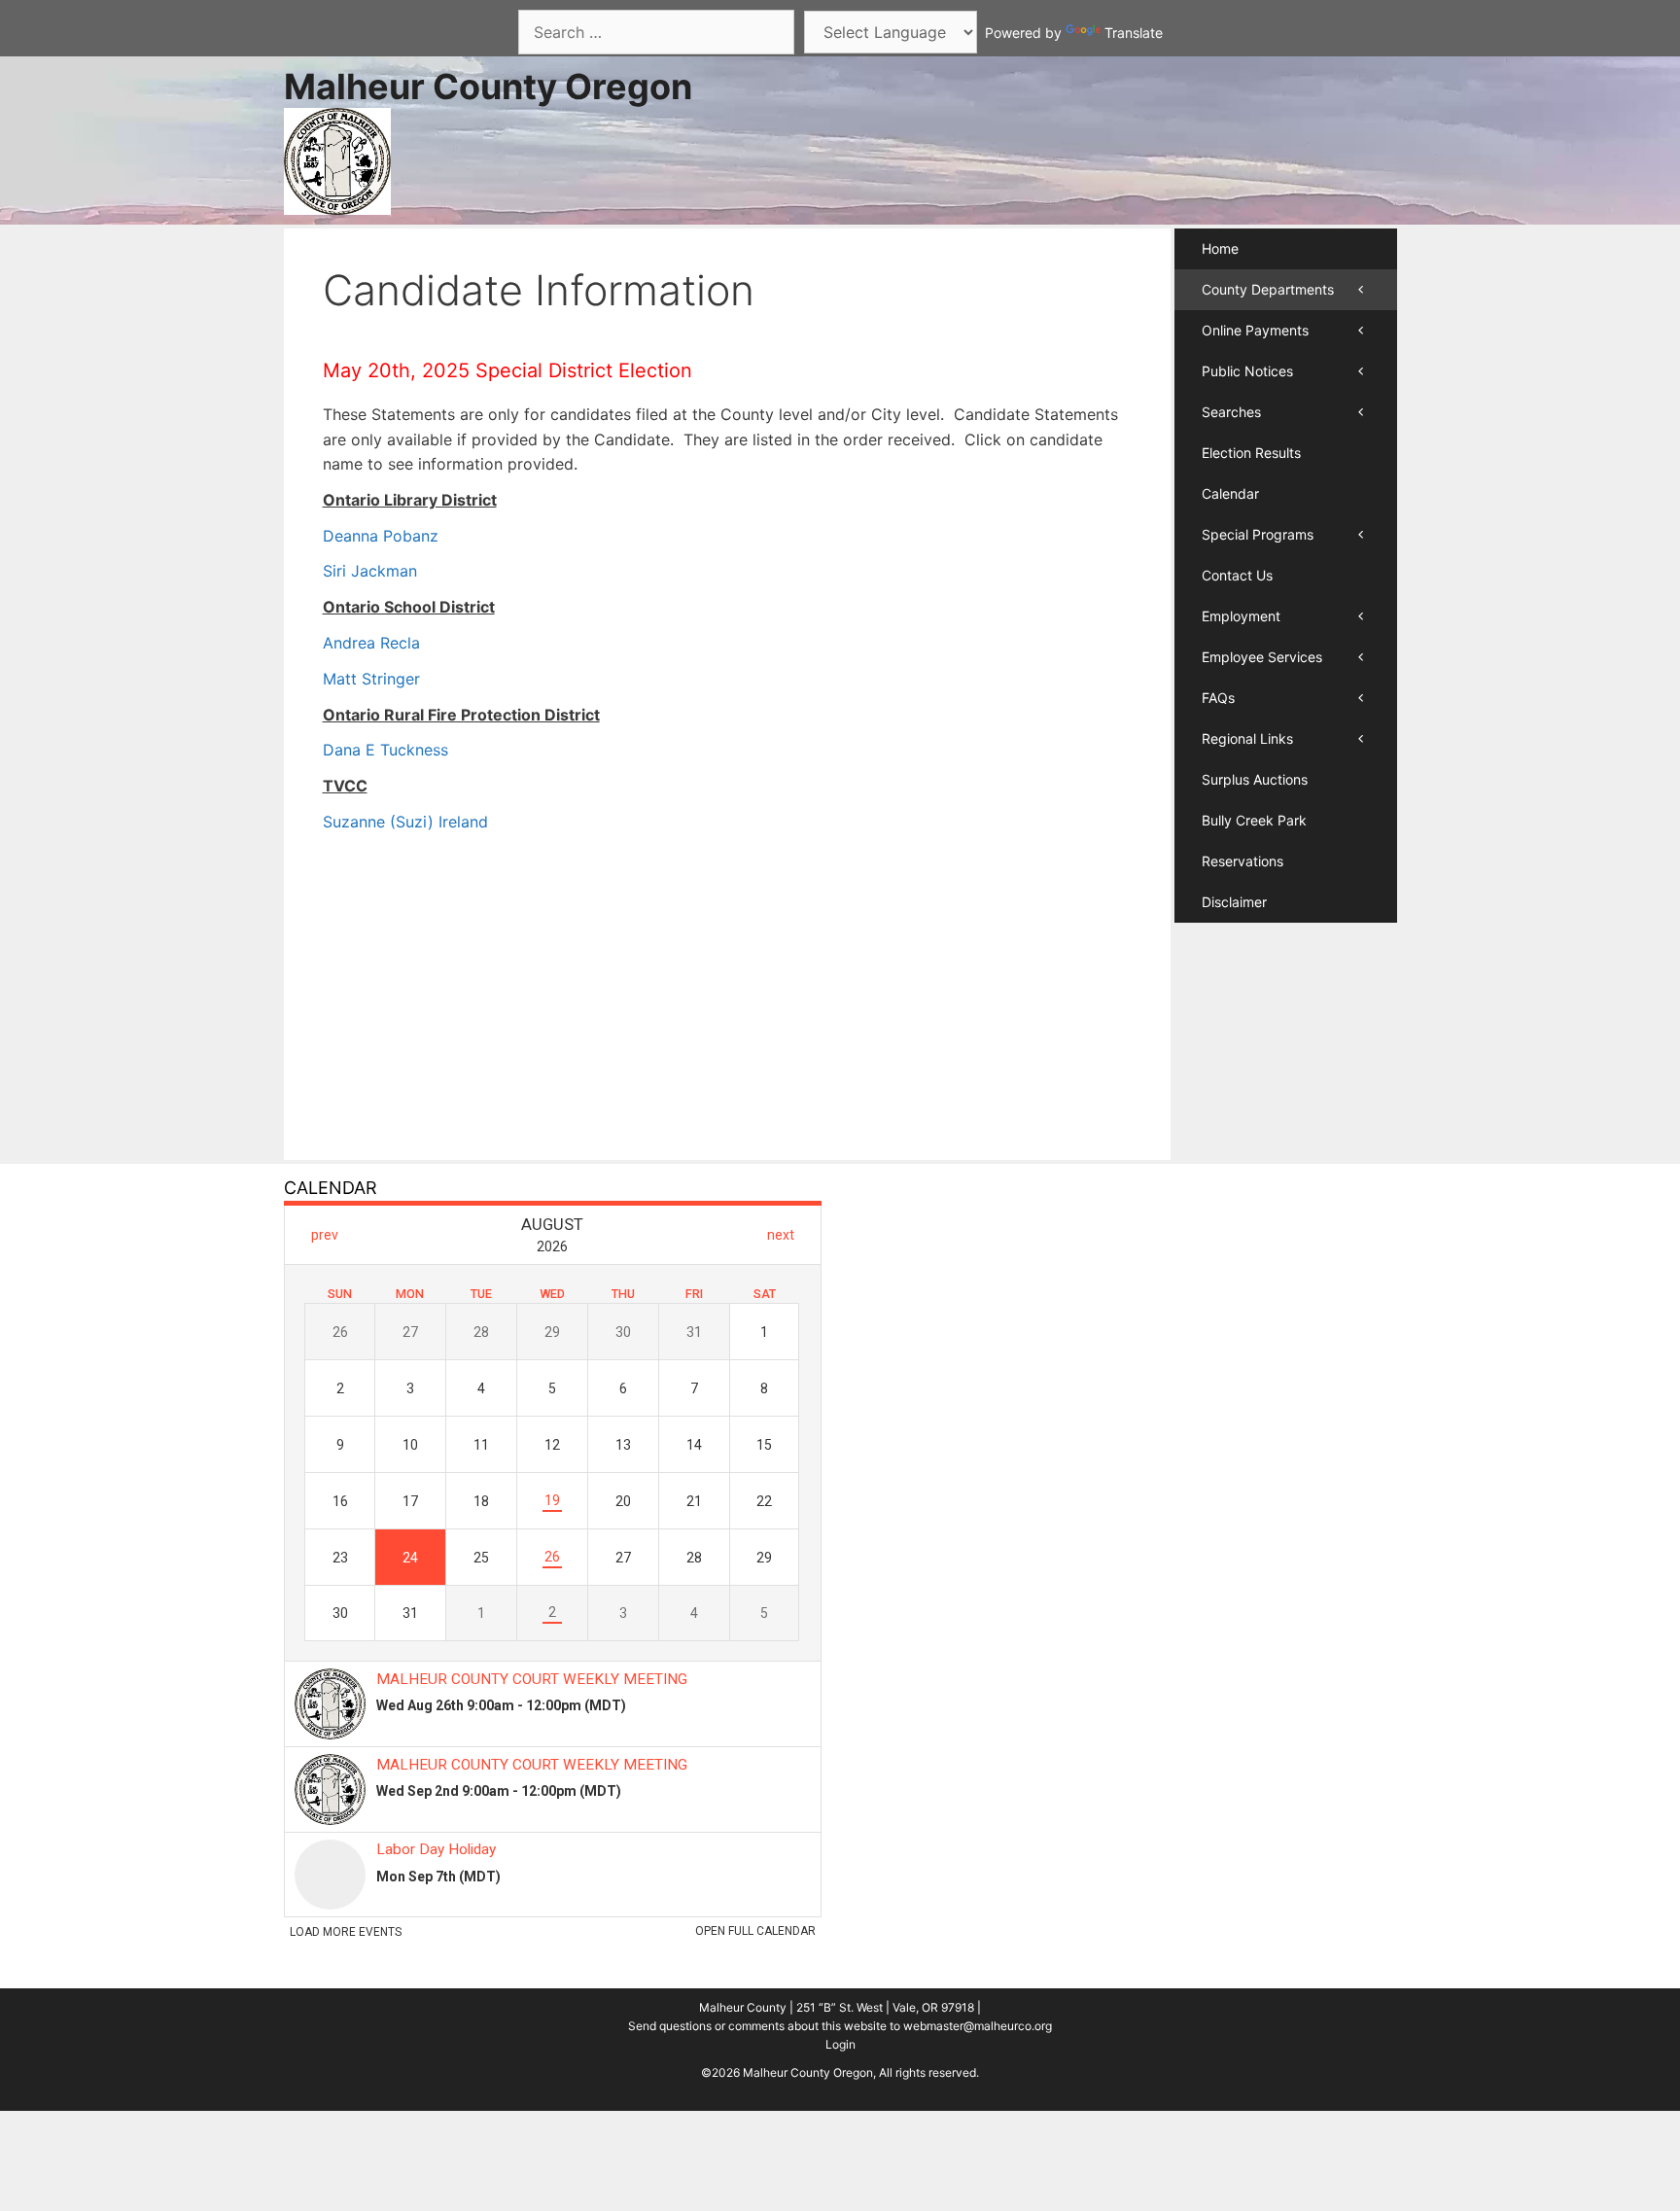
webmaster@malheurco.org (978, 2026)
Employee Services (1262, 657)
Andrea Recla (371, 643)
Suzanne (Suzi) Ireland (405, 822)
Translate (1134, 33)
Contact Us (1237, 575)
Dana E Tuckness (385, 750)
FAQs (1218, 698)
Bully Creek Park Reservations (1254, 841)
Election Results (1251, 453)
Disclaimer (1234, 902)
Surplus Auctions (1255, 779)
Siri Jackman (370, 571)
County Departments (1268, 289)
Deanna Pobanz (381, 536)
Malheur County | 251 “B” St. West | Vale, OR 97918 (837, 2007)
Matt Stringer (371, 679)
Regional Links (1247, 738)
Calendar (1230, 493)
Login (840, 2044)
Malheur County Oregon (488, 87)
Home (1220, 248)
